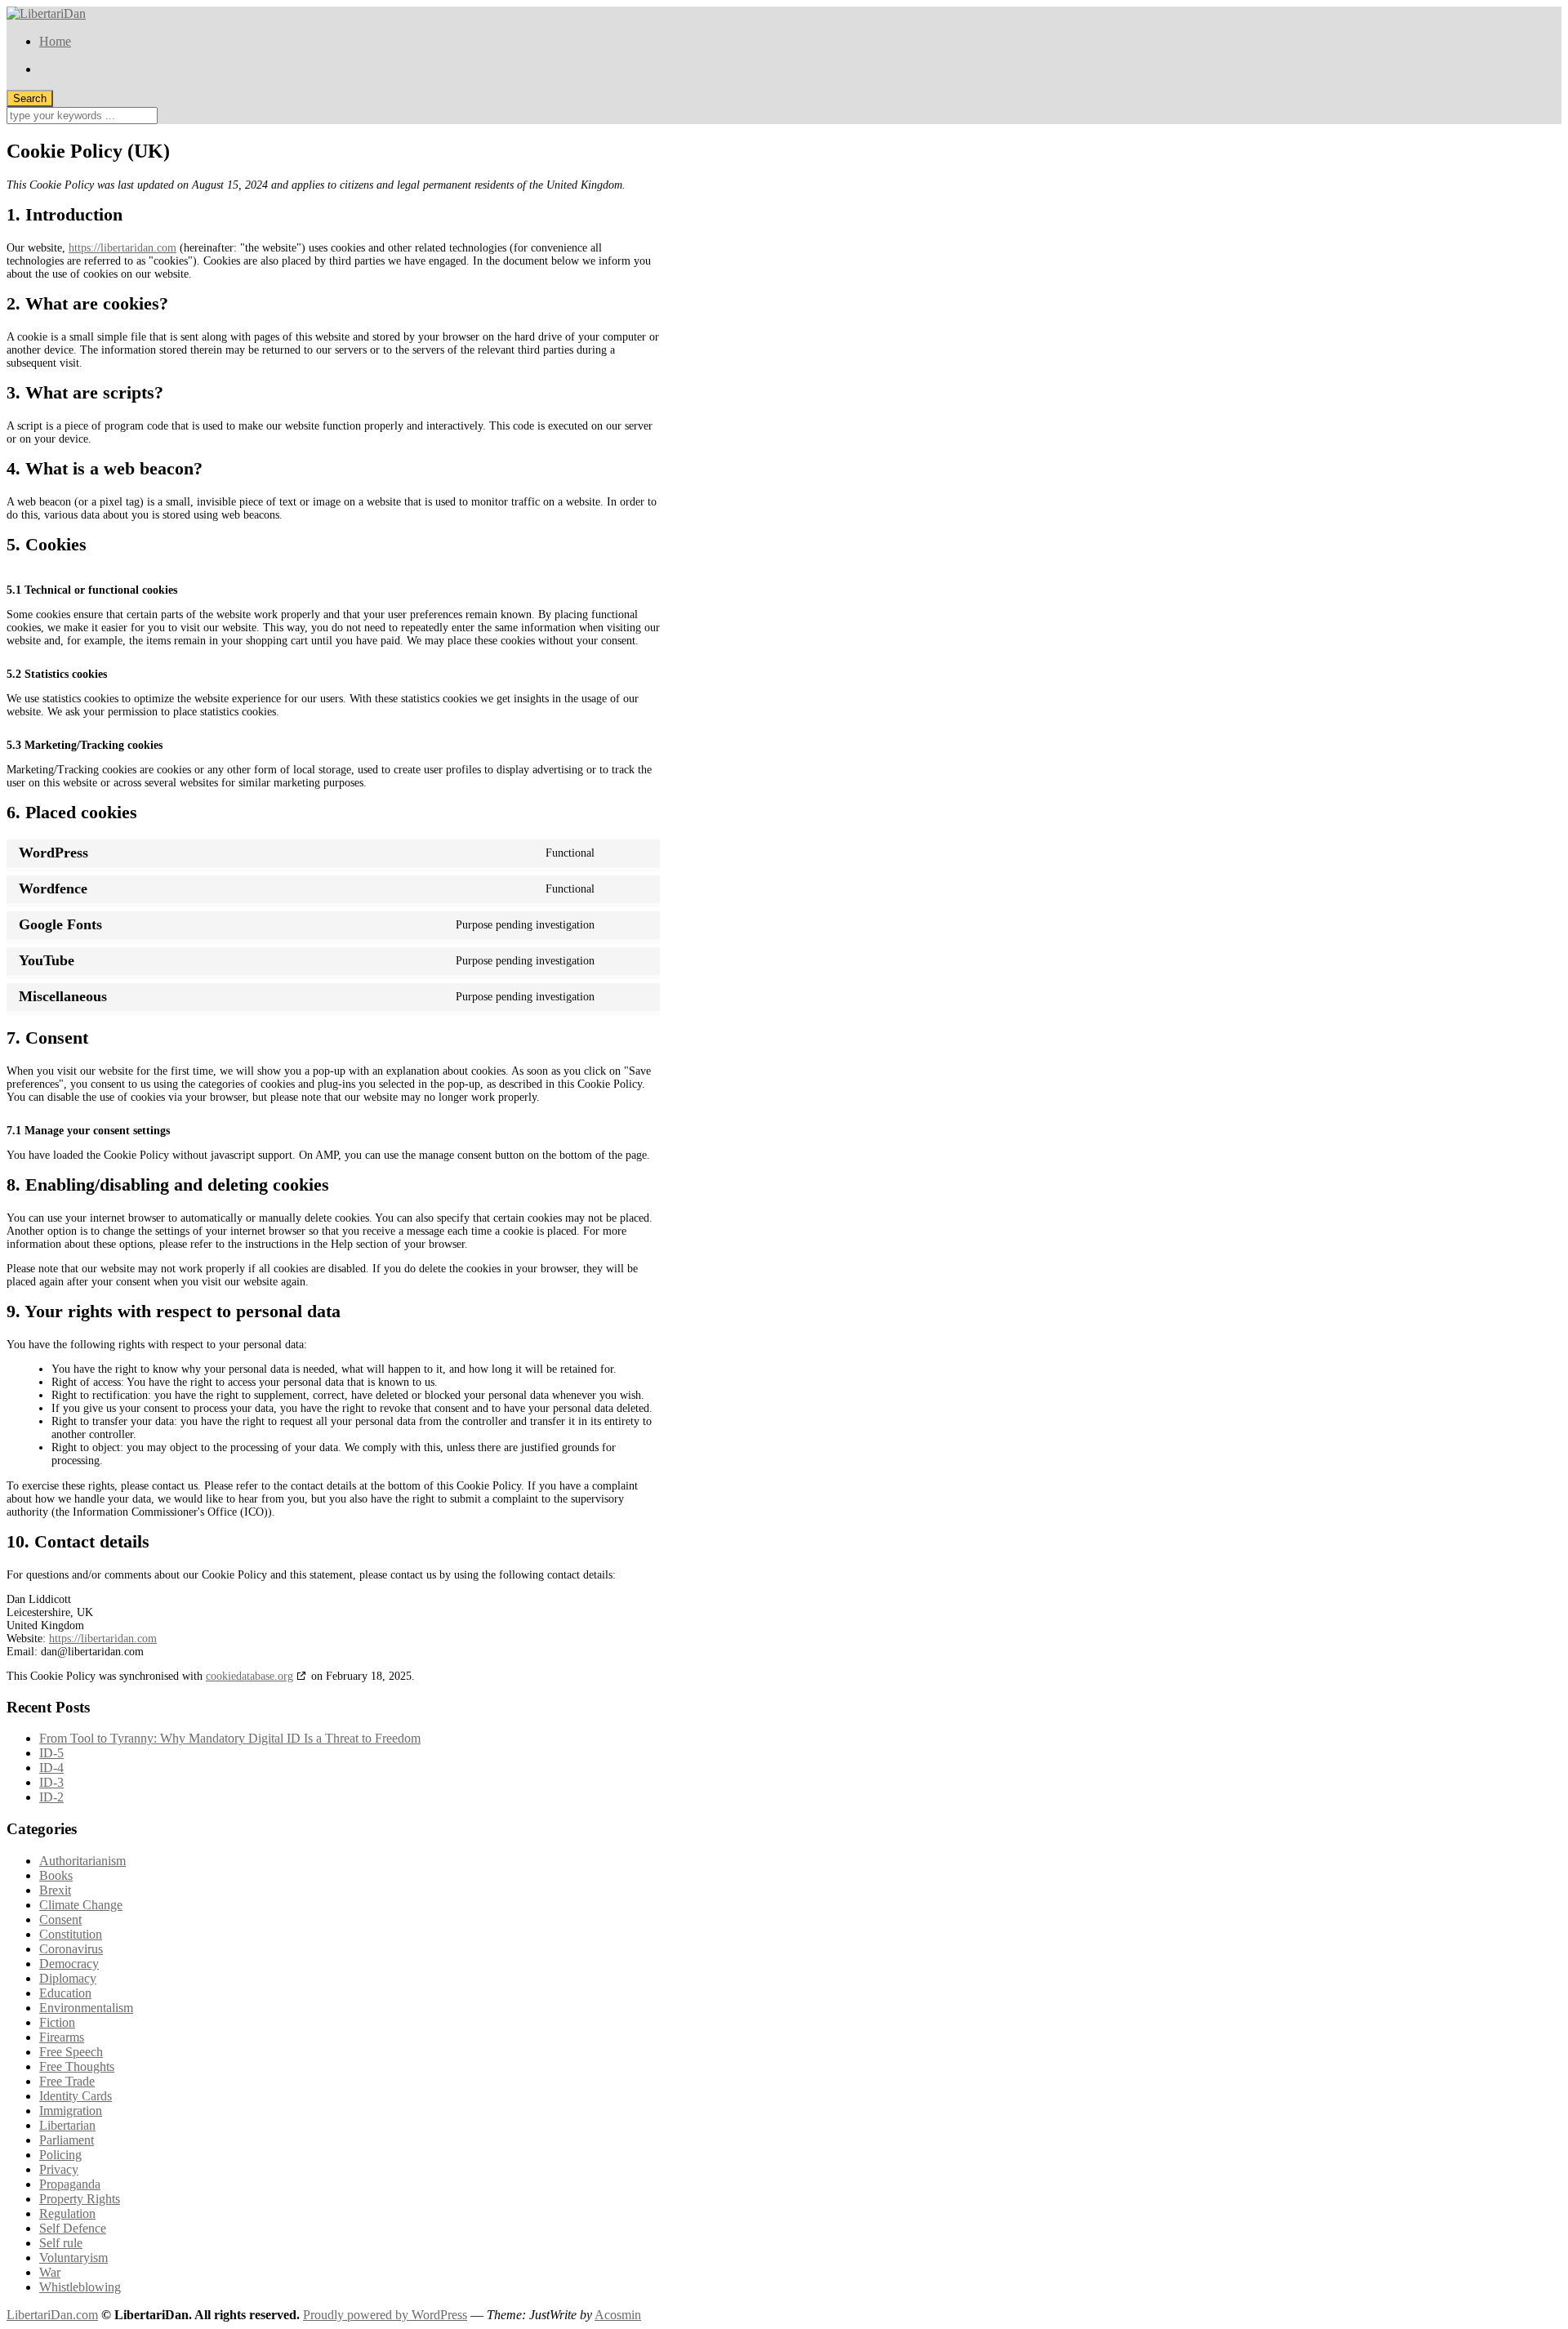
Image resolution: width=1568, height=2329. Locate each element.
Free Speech (71, 2052)
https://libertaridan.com (122, 248)
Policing (60, 2155)
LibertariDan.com (52, 2315)
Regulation (67, 2213)
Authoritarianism (82, 1861)
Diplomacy (68, 1978)
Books (56, 1875)
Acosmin (618, 2315)
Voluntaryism (73, 2258)
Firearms (62, 2037)
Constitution (71, 1934)
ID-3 (51, 1782)
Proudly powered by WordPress (385, 2315)
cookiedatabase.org (249, 1676)
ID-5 (51, 1753)
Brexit (55, 1890)
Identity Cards (76, 2096)
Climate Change (81, 1905)
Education (65, 1993)
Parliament (67, 2140)
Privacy (59, 2169)
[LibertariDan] (46, 13)
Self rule (61, 2243)
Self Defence (73, 2228)
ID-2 (51, 1797)
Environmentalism (86, 2008)
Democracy (69, 1964)
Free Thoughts (77, 2066)
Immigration (71, 2111)
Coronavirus (71, 1949)
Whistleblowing (80, 2287)
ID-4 (51, 1768)
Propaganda (70, 2184)
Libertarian (67, 2125)
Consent (60, 1919)
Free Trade (67, 2081)
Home (55, 41)
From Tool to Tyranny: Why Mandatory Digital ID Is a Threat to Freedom (230, 1738)
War (50, 2272)
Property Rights (80, 2199)
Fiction (57, 2022)
